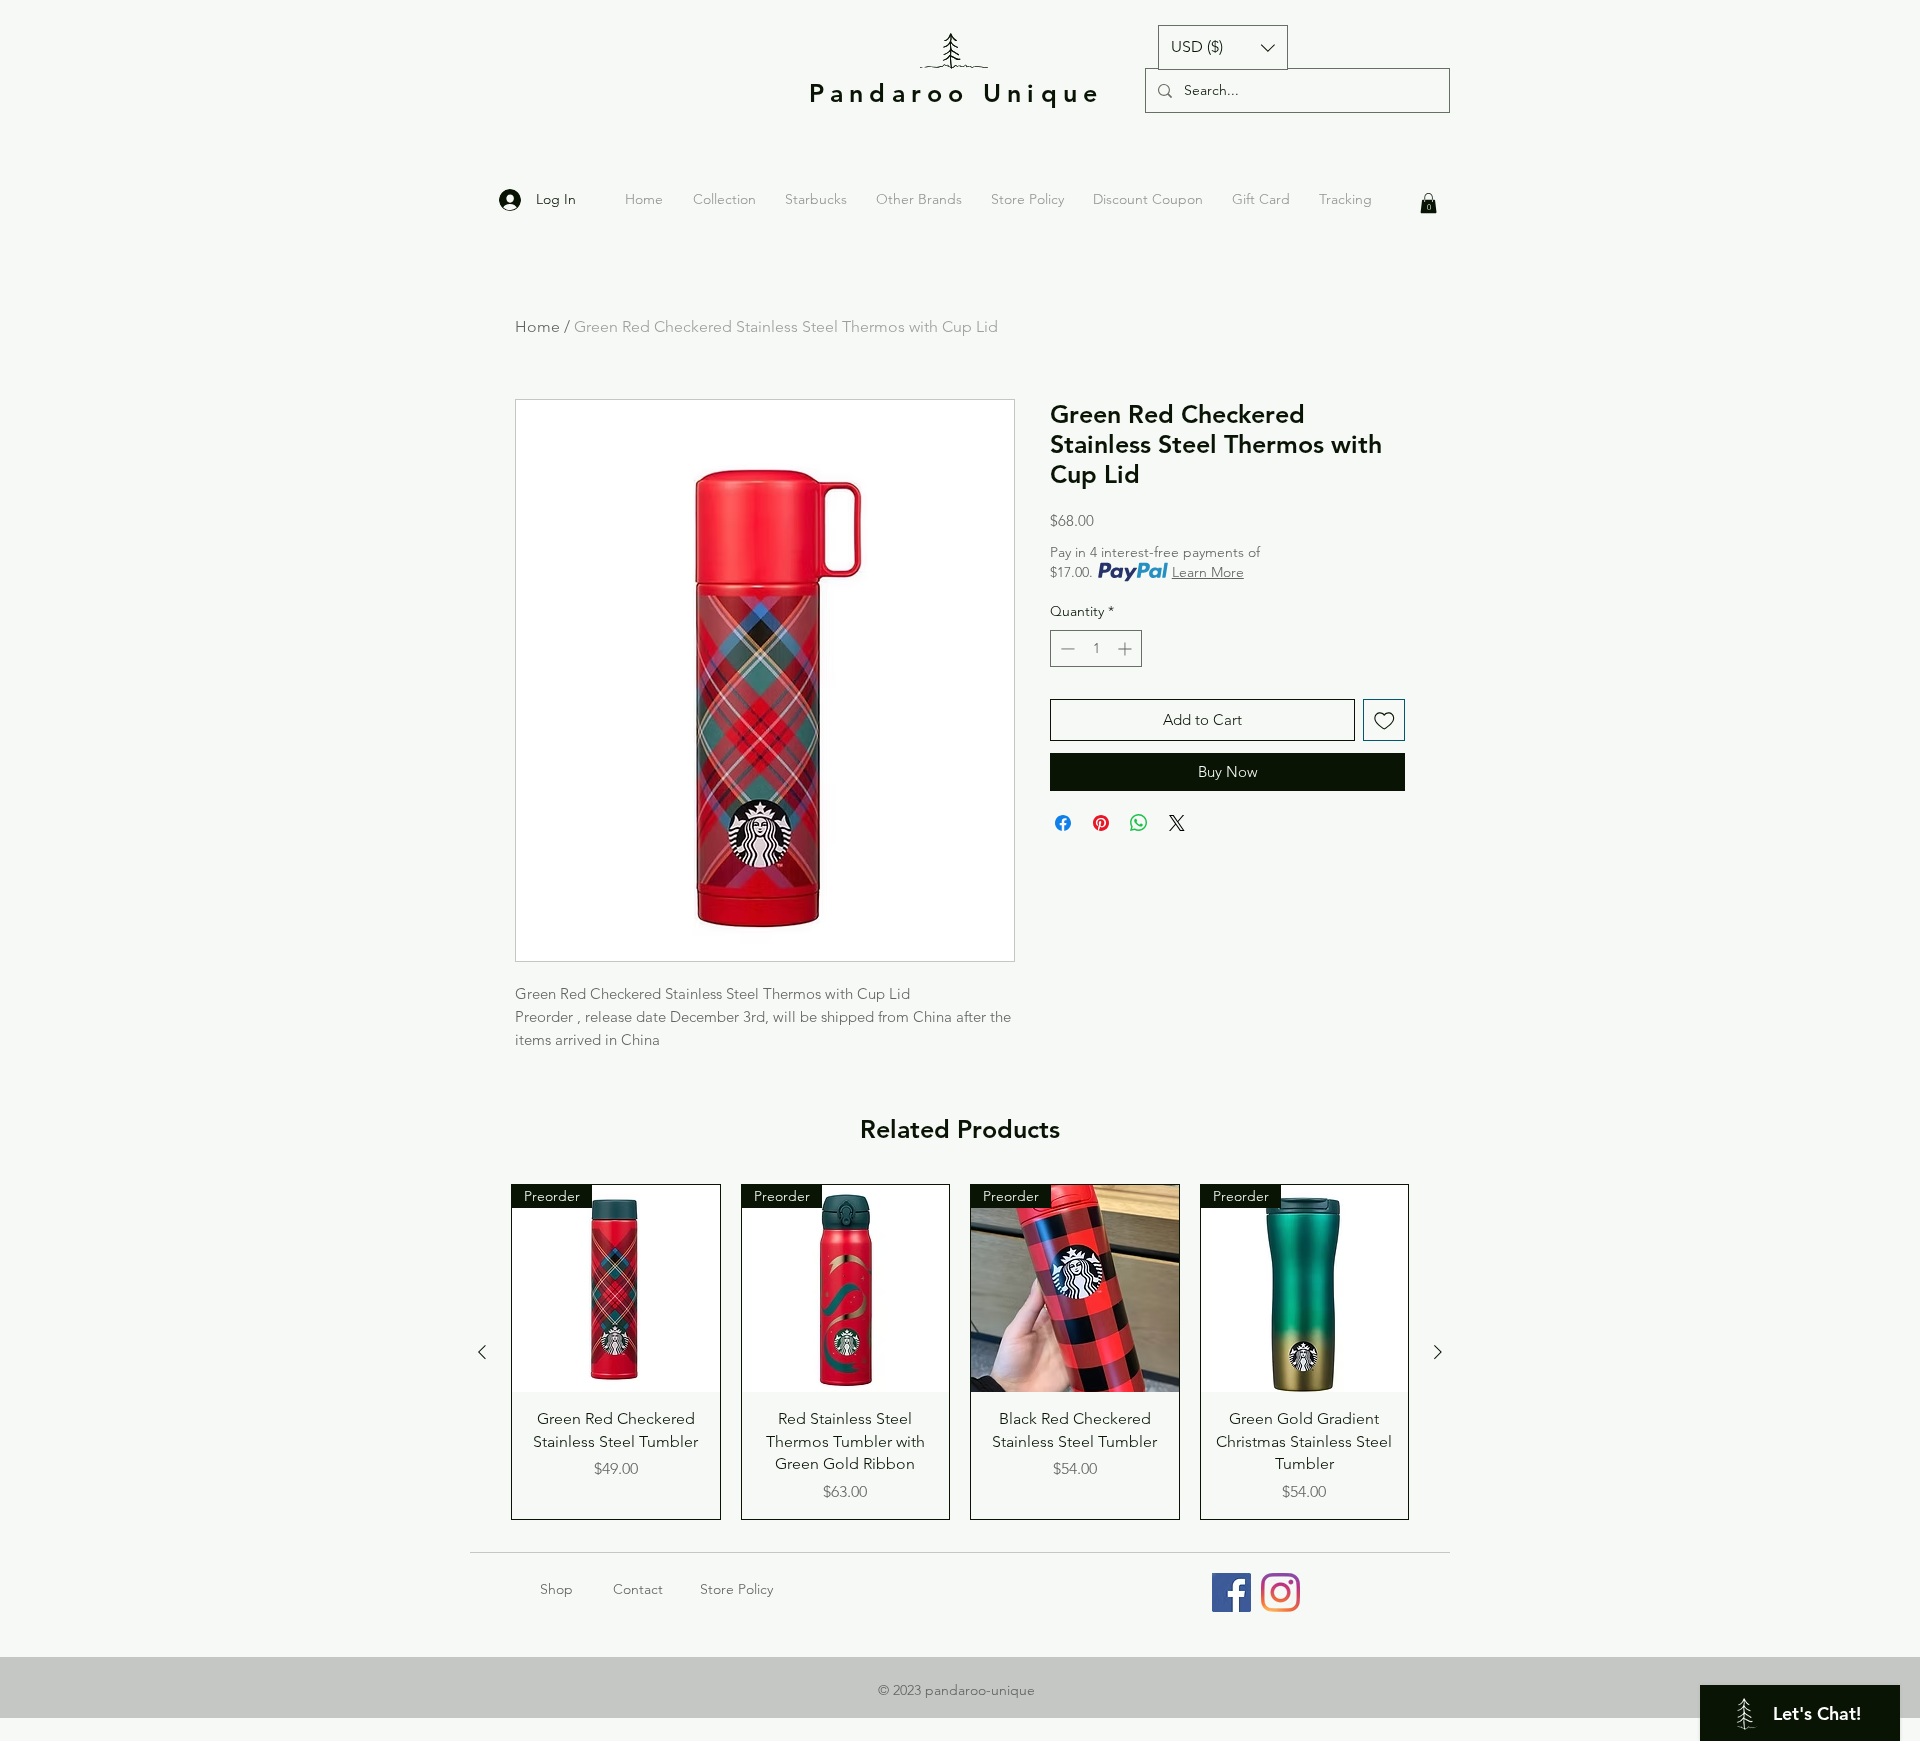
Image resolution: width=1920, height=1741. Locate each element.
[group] (960, 1352)
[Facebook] (1231, 1592)
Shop (576, 1589)
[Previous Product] (482, 1352)
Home (537, 326)
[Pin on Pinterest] (1101, 823)
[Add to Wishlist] (1384, 720)
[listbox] (1223, 47)
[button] (1223, 47)
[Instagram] (1280, 1592)
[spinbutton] (1096, 648)
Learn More (1208, 572)
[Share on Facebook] (1063, 823)
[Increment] (1126, 648)
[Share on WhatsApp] (1139, 823)
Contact (638, 1589)
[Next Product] (1438, 1352)
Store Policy (736, 1589)
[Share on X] (1177, 823)
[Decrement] (1065, 648)
